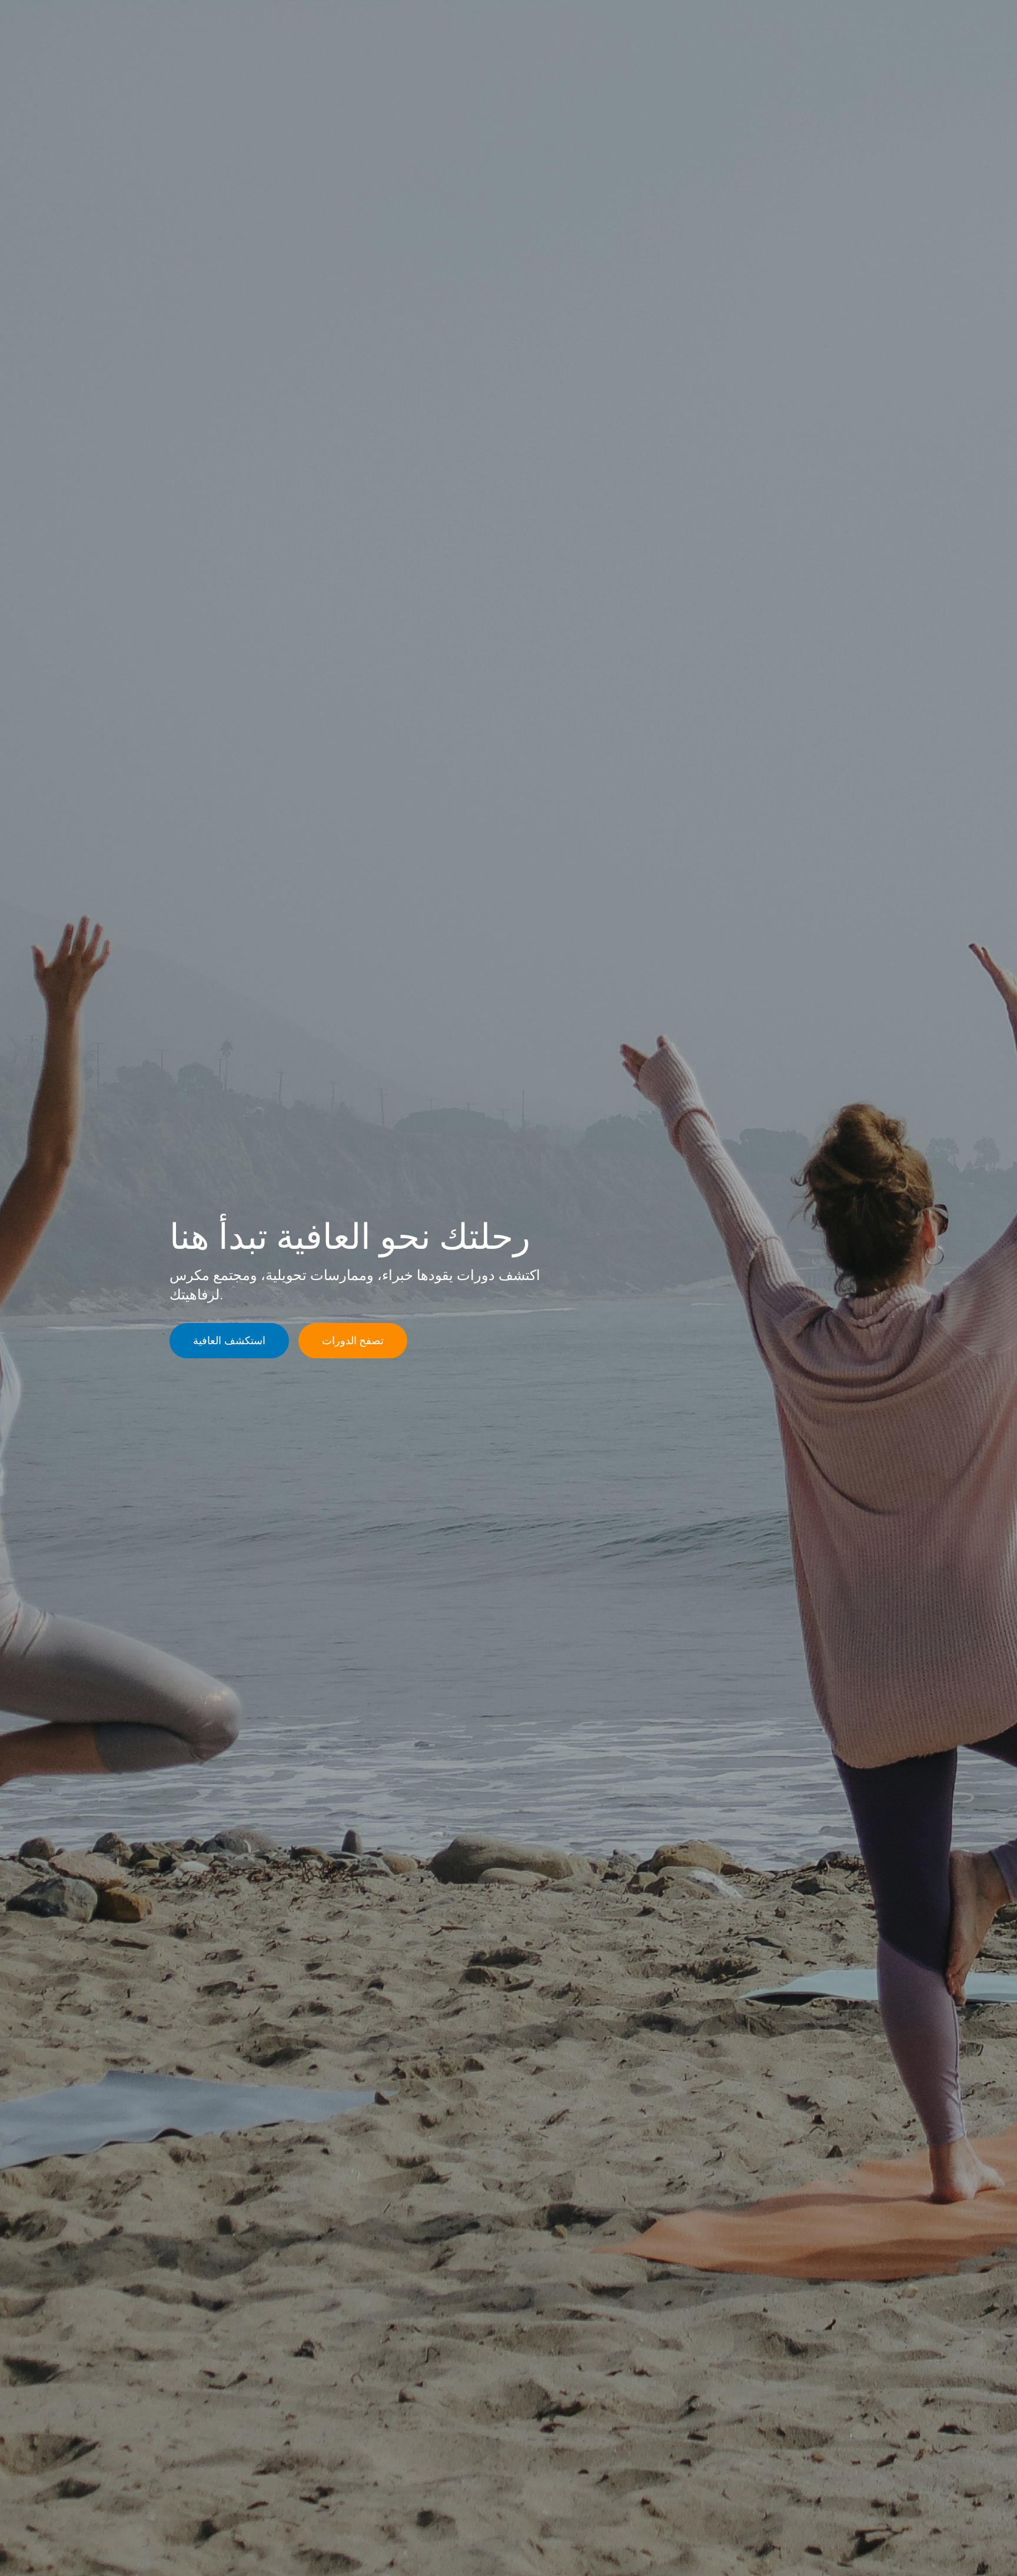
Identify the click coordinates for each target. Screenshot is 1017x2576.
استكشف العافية (229, 1340)
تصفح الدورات (353, 1340)
